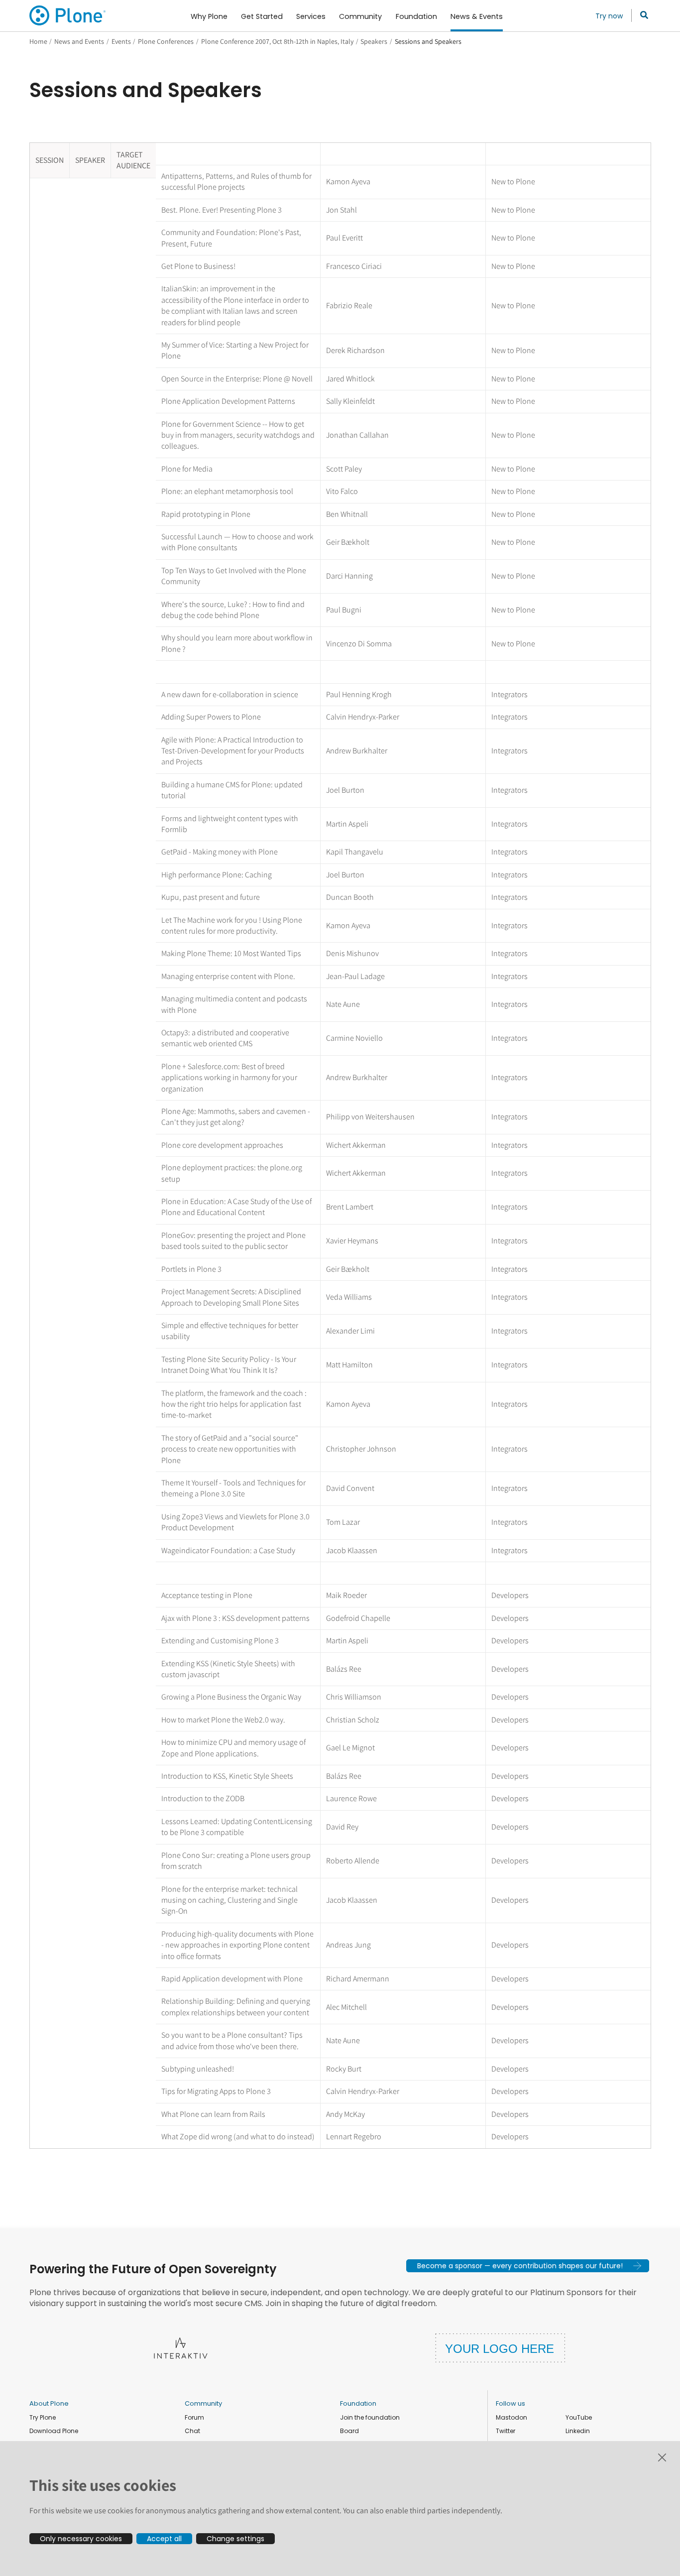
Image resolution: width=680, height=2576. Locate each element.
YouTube (579, 2417)
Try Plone (43, 2417)
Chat (192, 2431)
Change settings (235, 2539)
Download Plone (54, 2431)
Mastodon (511, 2417)
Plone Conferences (166, 41)
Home (38, 41)
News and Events (79, 41)
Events (121, 41)
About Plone (49, 2403)
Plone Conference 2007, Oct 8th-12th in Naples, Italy (277, 41)
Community (203, 2403)
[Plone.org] (68, 15)
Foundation (358, 2403)
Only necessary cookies (81, 2539)
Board (349, 2431)
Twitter (506, 2431)
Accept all (164, 2539)
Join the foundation (370, 2417)
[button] (528, 2266)
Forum (194, 2417)
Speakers (374, 41)
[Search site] (641, 15)
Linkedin (578, 2431)
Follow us (510, 2403)
